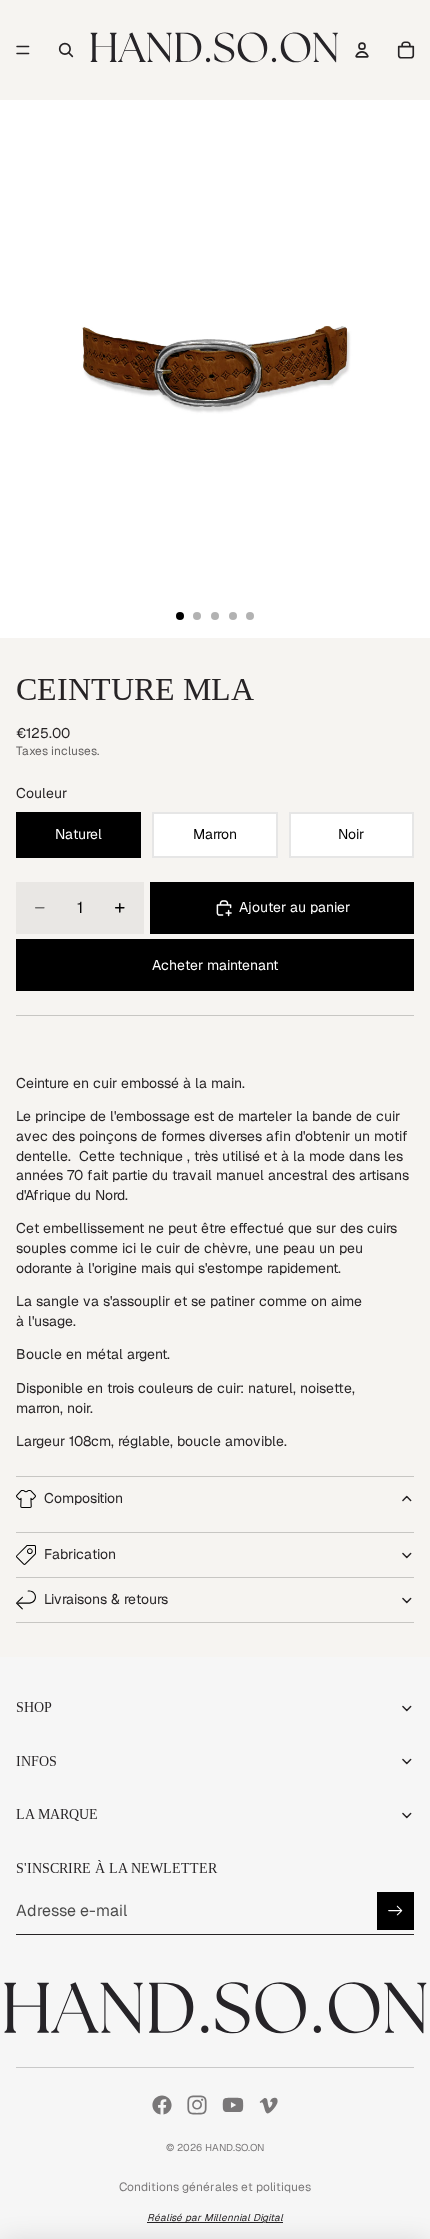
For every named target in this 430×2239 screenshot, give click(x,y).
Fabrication (80, 1554)
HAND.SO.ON (234, 2147)
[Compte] (362, 50)
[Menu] (23, 50)
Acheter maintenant (215, 965)
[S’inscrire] (395, 1910)
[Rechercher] (66, 50)
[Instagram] (197, 2105)
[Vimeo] (268, 2105)
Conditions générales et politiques (215, 2187)
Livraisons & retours (106, 1599)
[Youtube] (233, 2105)
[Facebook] (162, 2105)
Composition (83, 1498)
